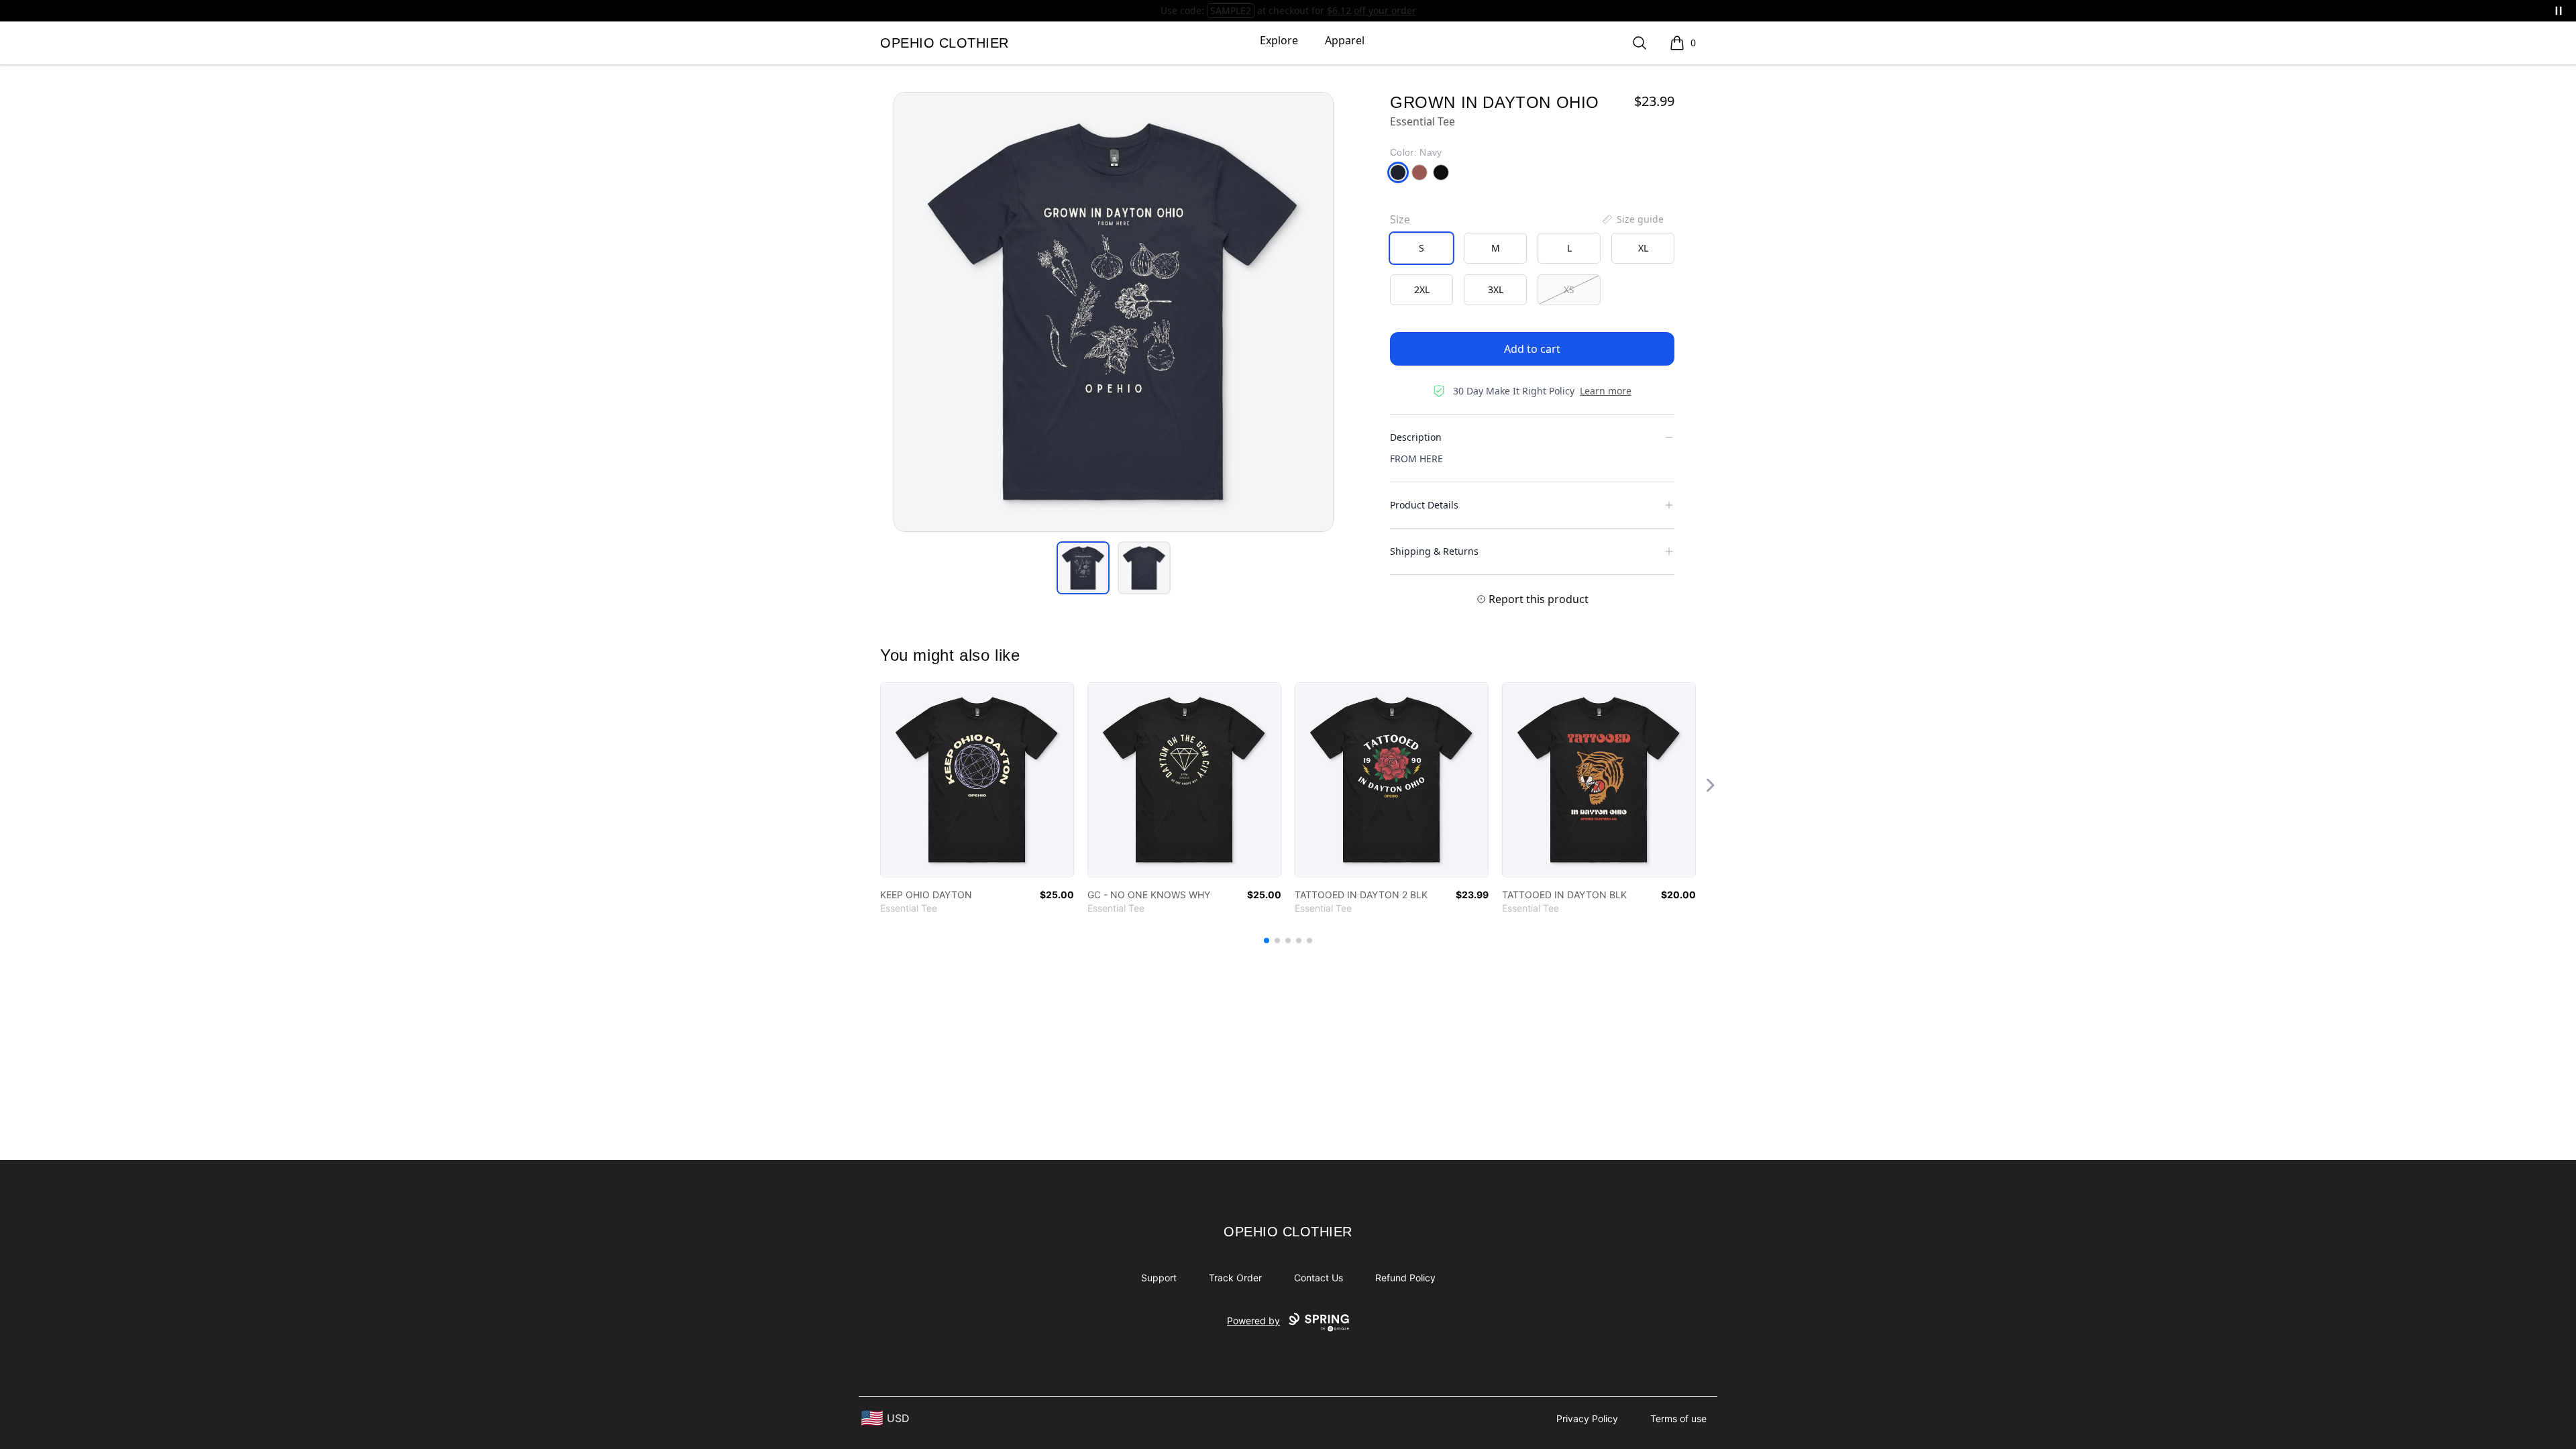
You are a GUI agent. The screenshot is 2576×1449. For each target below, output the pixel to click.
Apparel (1345, 40)
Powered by (1253, 1321)
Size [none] (1400, 219)
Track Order (1235, 1278)
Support (1159, 1278)
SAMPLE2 (1231, 10)
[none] (1632, 219)
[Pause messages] (2559, 11)
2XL (1422, 289)
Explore (1279, 40)
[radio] (1421, 248)
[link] (977, 780)
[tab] (1083, 568)
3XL (1496, 289)
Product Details (1424, 505)
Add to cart (1532, 349)
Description (1416, 437)
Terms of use (1678, 1418)
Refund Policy (1405, 1278)
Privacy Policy (1587, 1418)
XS (1569, 289)
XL (1643, 248)
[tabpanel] (1114, 312)
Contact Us (1319, 1278)
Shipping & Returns (1434, 551)
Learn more (1606, 391)
